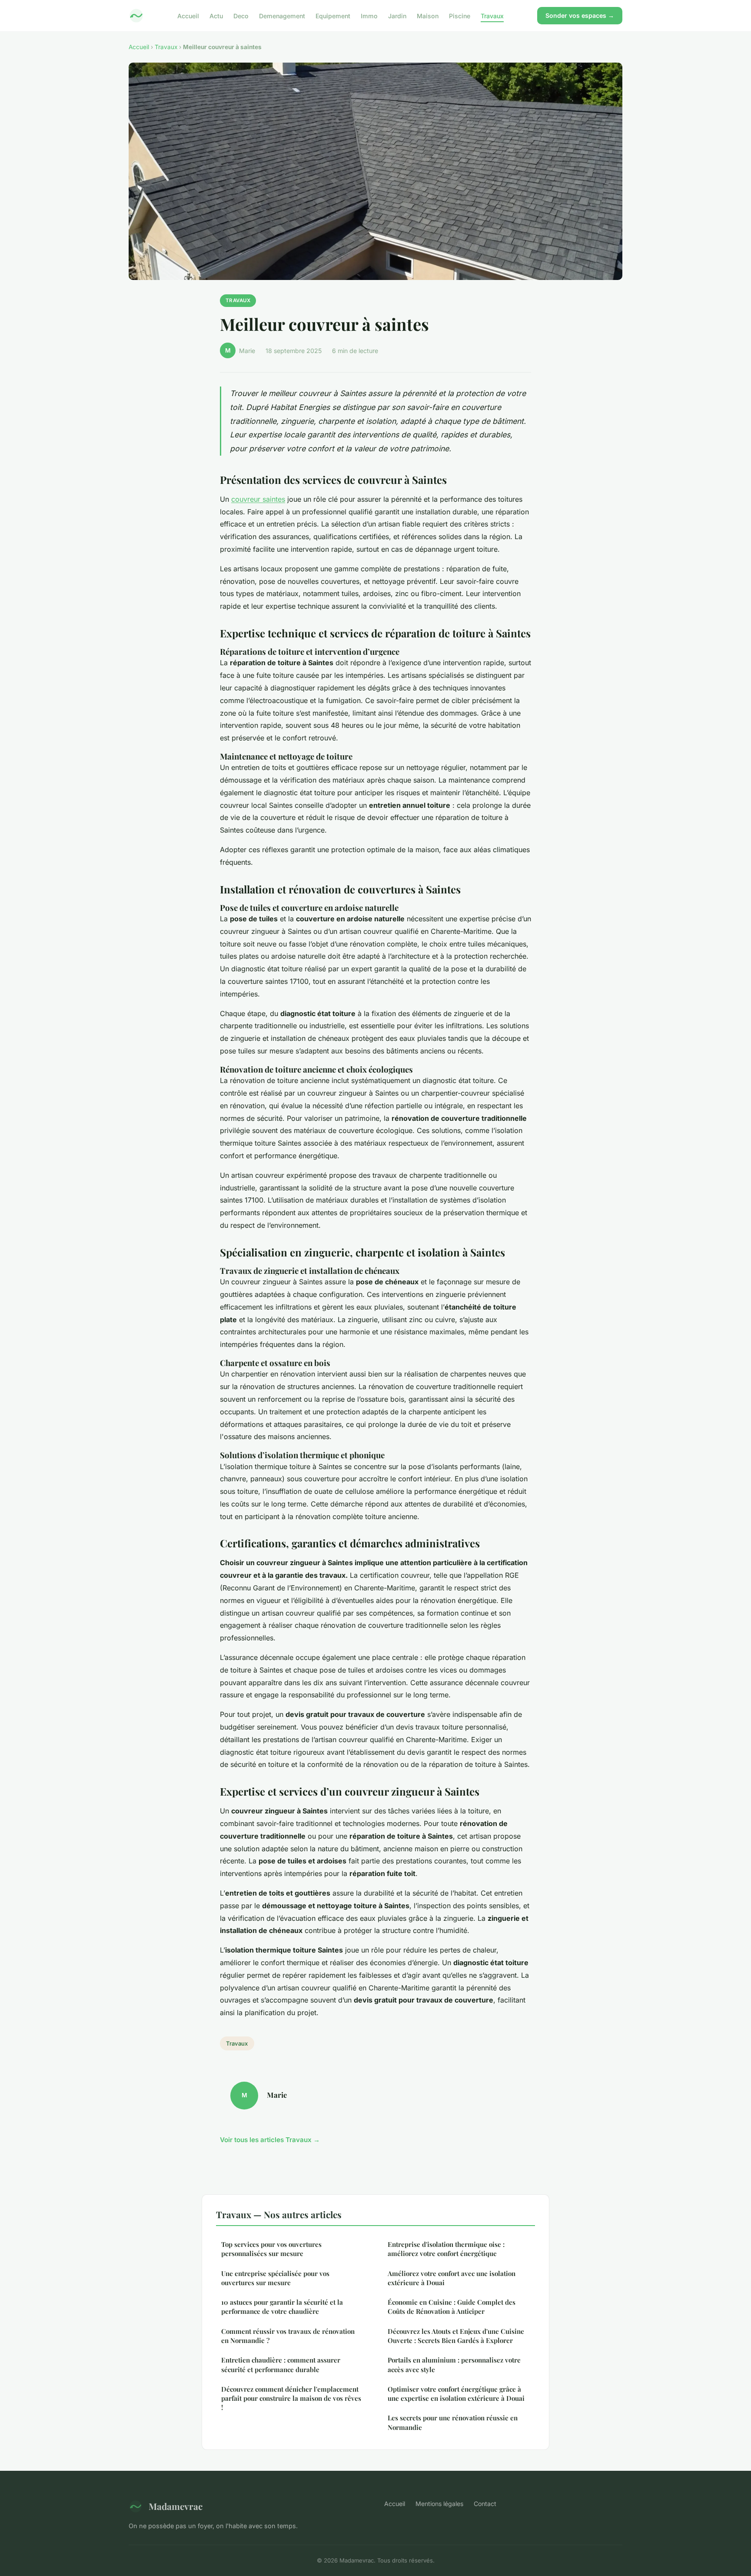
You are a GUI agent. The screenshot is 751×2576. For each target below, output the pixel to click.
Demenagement (282, 15)
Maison (428, 15)
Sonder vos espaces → (580, 15)
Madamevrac (176, 2506)
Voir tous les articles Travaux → (270, 2140)
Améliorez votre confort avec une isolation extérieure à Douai (452, 2278)
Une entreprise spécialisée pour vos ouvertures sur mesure (275, 2278)
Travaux (492, 15)
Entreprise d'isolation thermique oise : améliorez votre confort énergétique (446, 2249)
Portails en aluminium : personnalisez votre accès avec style (454, 2364)
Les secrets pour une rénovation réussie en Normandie (453, 2422)
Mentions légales (439, 2504)
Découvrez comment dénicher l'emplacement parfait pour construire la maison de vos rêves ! (291, 2398)
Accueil (188, 15)
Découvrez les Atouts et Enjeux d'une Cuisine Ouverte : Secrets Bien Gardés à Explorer (456, 2336)
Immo (369, 15)
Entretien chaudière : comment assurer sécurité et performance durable (281, 2364)
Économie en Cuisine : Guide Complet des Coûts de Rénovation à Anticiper (452, 2307)
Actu (216, 15)
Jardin (397, 15)
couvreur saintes (258, 499)
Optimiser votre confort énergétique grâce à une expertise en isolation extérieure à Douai (456, 2394)
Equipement (333, 15)
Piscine (460, 15)
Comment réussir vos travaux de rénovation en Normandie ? (288, 2336)
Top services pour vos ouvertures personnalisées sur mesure (271, 2249)
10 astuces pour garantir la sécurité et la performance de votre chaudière (282, 2307)
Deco (241, 15)
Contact (485, 2504)
